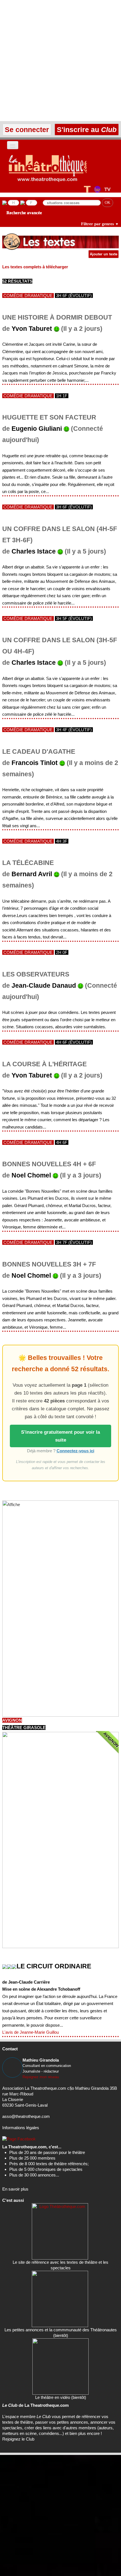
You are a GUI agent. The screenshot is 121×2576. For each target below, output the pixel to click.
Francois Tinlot (35, 763)
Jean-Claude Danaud (44, 986)
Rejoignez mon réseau (41, 2077)
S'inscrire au (86, 130)
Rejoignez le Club (18, 2439)
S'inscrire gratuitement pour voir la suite (60, 1436)
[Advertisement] (60, 61)
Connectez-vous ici (75, 1451)
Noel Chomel (31, 1175)
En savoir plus (15, 2189)
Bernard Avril (32, 874)
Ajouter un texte (104, 254)
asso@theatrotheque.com (26, 2116)
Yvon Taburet (32, 329)
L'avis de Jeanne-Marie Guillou (31, 2032)
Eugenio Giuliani (37, 429)
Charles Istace (34, 551)
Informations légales (21, 2128)
